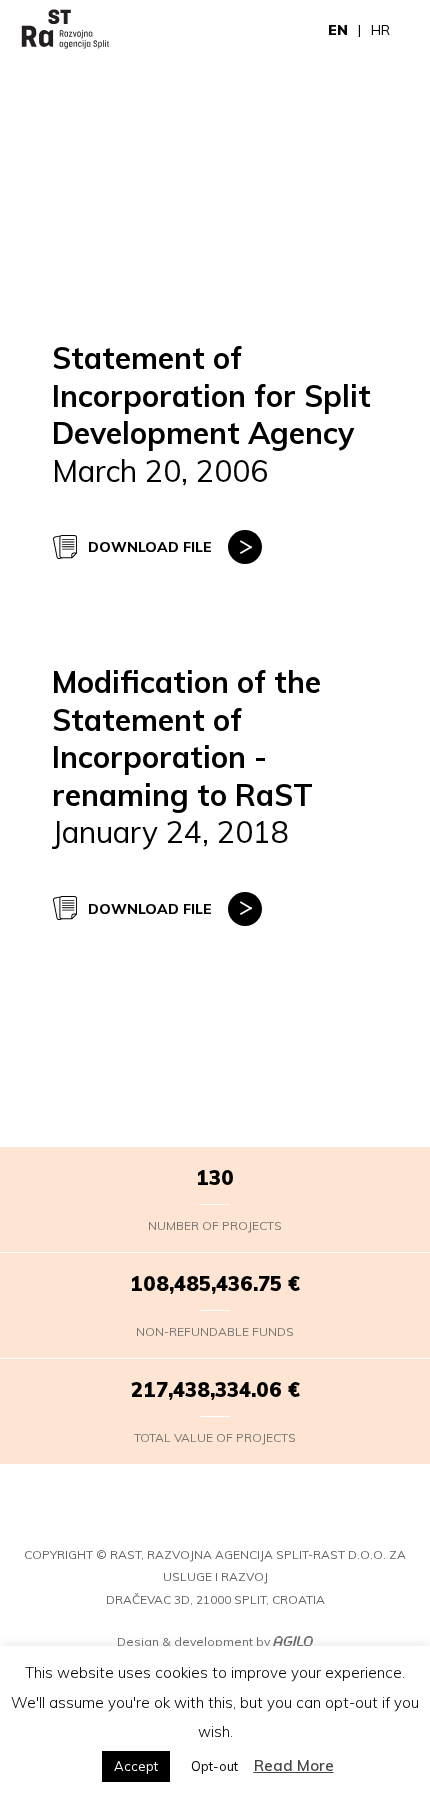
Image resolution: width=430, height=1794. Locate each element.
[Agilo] (293, 1642)
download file (150, 547)
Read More (294, 1765)
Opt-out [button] (214, 1766)
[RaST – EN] (65, 30)
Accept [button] (136, 1766)
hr (380, 30)
